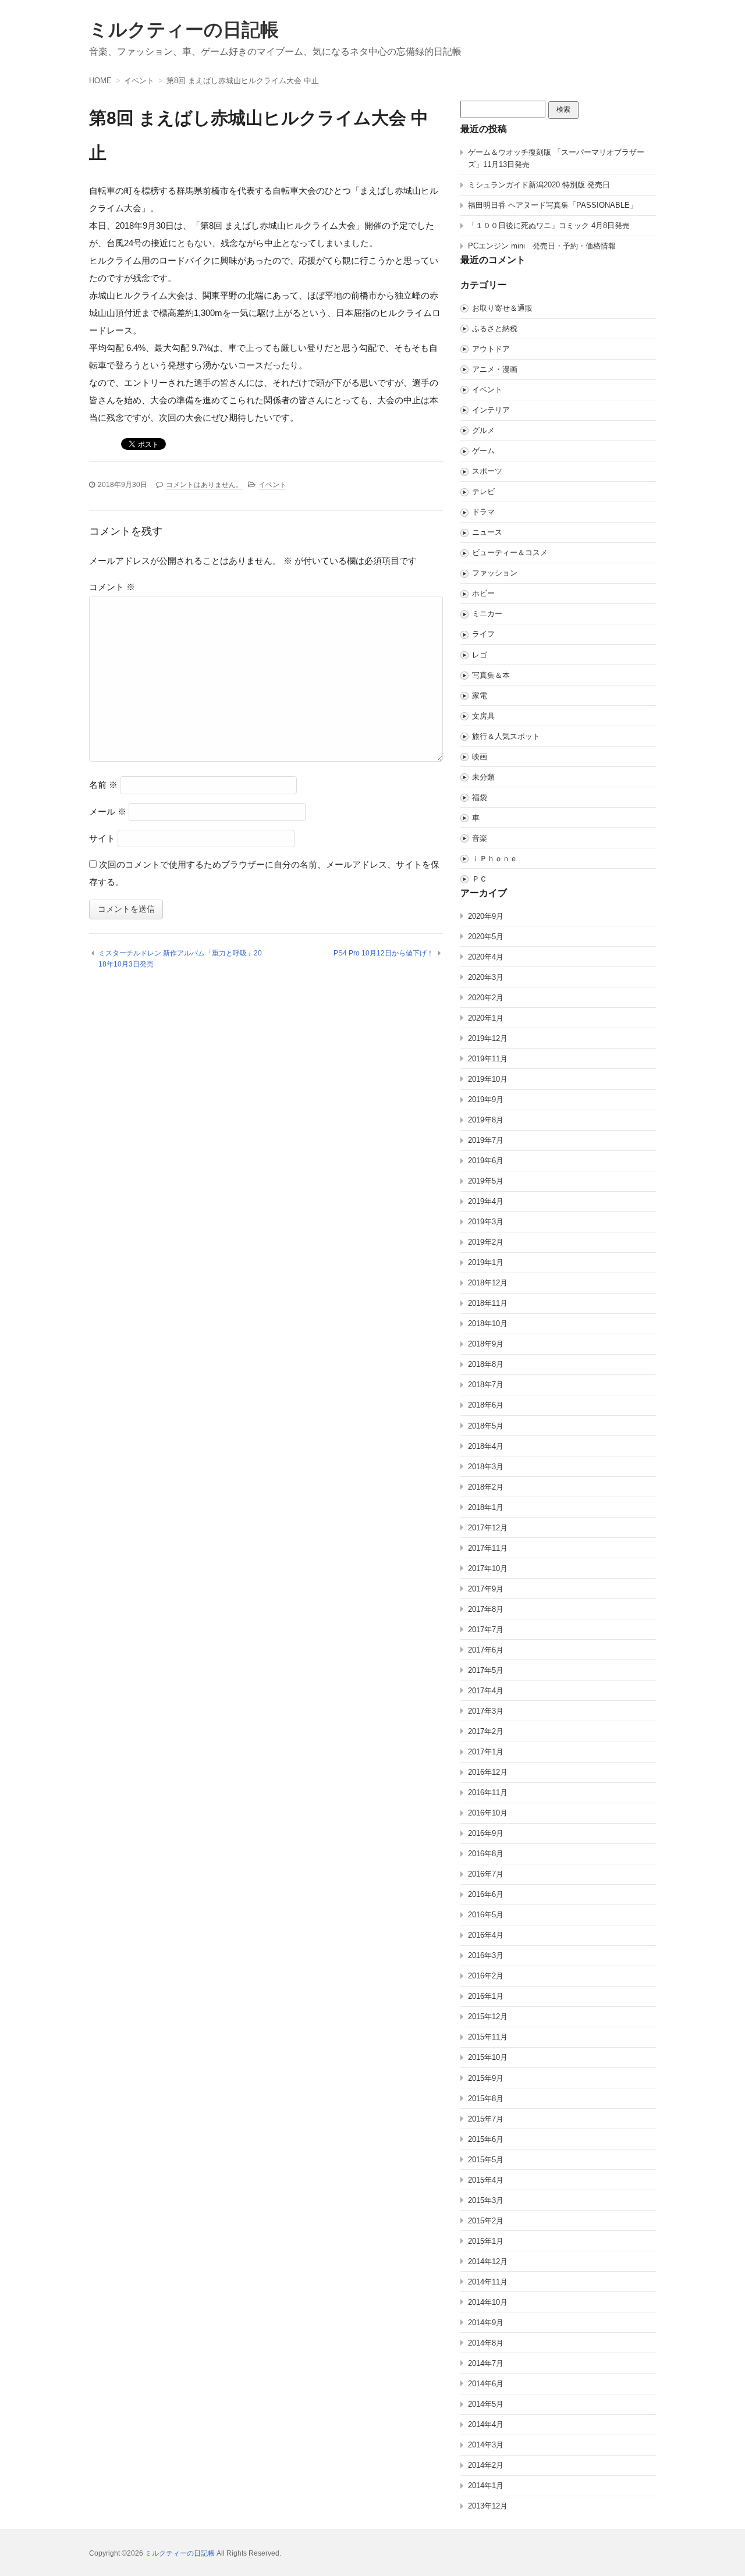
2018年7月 (486, 1385)
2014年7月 (486, 2363)
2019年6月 (486, 1161)
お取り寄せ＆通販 (502, 308)
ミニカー (487, 614)
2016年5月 (486, 1915)
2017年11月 (488, 1548)
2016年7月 (486, 1874)
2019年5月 (486, 1181)
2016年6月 (486, 1894)
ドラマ (483, 512)
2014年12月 (488, 2261)
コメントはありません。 (204, 485)
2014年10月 (488, 2302)
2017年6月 (486, 1650)
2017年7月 (486, 1630)
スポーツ (487, 471)
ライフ (483, 634)
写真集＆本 (491, 675)
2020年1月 (486, 1018)
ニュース (487, 532)
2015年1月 (486, 2241)
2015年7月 (486, 2119)
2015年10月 (488, 2057)
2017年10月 (488, 1568)
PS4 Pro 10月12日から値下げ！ (384, 953)
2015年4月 (486, 2180)
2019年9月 (486, 1099)
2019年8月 (486, 1120)
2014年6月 (486, 2384)
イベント (272, 485)
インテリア (491, 410)
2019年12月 (488, 1038)
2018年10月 (488, 1323)
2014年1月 (486, 2486)
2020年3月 (486, 977)
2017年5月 (486, 1670)
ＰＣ (480, 879)
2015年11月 (488, 2037)
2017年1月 (486, 1752)
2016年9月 (486, 1833)
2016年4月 (486, 1935)
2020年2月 (486, 998)
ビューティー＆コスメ (510, 552)
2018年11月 (488, 1303)
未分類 (483, 777)
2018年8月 (486, 1364)
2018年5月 (486, 1426)
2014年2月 (486, 2465)
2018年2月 (486, 1487)
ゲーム (483, 451)
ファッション (495, 573)
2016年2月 (486, 1976)
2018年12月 (488, 1283)
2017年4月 (486, 1691)
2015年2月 (486, 2221)
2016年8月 (486, 1854)
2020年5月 (486, 937)
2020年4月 (486, 957)
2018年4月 (486, 1446)
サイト (102, 838)
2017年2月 (486, 1731)
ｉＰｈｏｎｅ (495, 859)
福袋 (480, 797)
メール (108, 811)
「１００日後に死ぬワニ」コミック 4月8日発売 (549, 225)
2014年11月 (488, 2282)
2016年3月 (486, 1955)
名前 (103, 785)
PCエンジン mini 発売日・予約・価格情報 (542, 246)
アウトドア (491, 349)
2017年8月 (486, 1609)
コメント (112, 587)
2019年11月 (488, 1059)
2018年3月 (486, 1467)
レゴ (480, 655)
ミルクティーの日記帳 (184, 30)
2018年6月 (486, 1405)
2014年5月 (486, 2404)
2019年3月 (486, 1222)
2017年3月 (486, 1711)
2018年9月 (486, 1344)
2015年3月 (486, 2200)
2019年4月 (486, 1201)
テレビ (483, 491)
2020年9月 (486, 916)
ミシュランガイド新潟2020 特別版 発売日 (539, 185)
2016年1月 (486, 1996)
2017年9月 (486, 1589)
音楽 (480, 838)
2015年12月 (488, 2017)
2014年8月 (486, 2343)
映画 (480, 757)
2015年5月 (486, 2160)
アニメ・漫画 (495, 369)
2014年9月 (486, 2323)
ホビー (483, 593)
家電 (480, 696)
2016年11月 (488, 1792)
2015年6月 (486, 2139)
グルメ (483, 430)
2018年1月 (486, 1507)
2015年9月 (486, 2078)
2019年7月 (486, 1140)
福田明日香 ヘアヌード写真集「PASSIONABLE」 (553, 205)
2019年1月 (486, 1262)
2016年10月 (488, 1813)
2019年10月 (488, 1079)
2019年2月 (486, 1242)
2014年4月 (486, 2424)
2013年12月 (488, 2506)
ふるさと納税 (495, 328)
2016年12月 (488, 1772)
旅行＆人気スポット (506, 736)
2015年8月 (486, 2099)
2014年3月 (486, 2445)
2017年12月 (488, 1528)
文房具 (483, 716)
